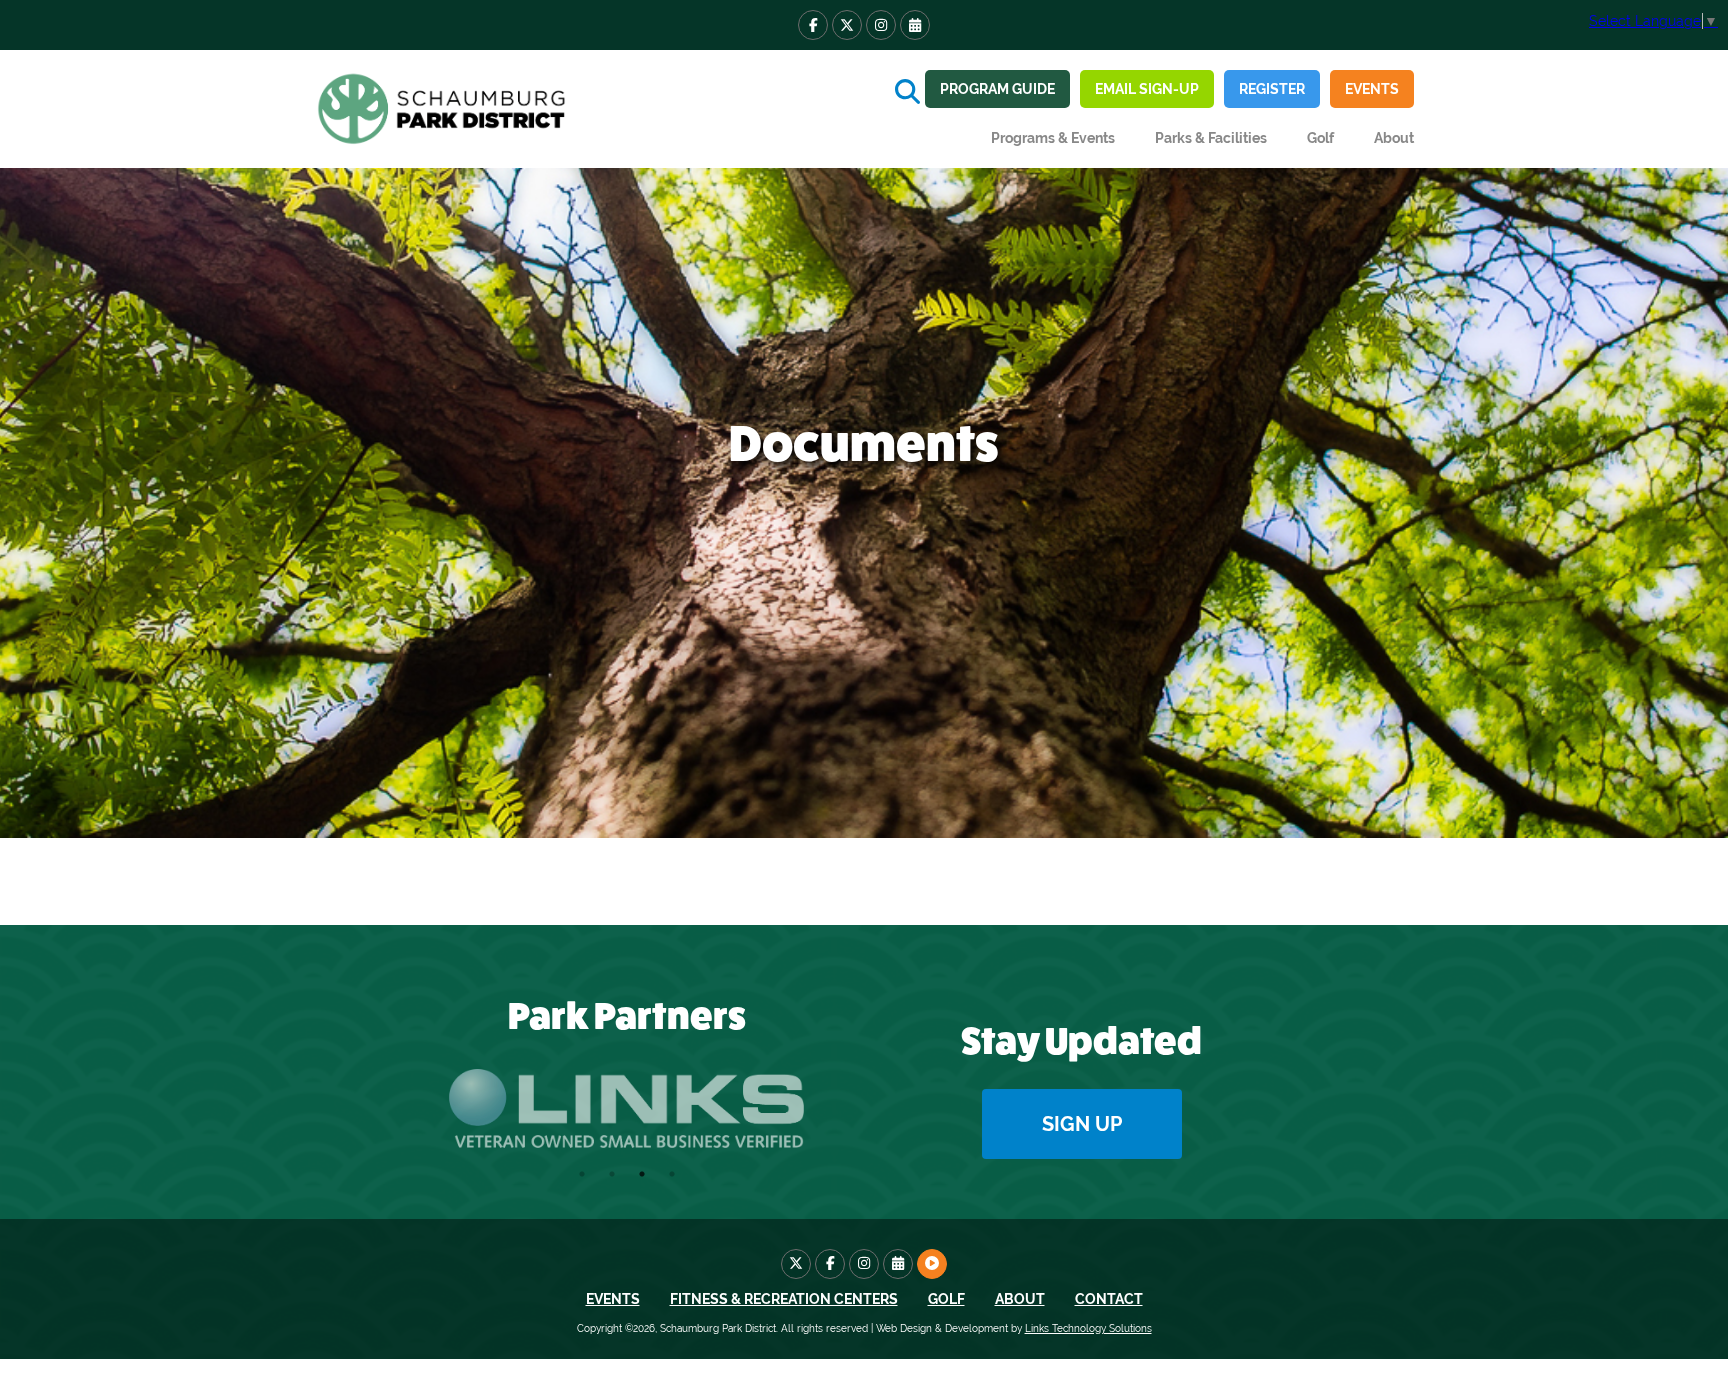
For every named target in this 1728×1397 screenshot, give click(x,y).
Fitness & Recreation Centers (784, 1299)
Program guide (997, 89)
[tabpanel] (626, 1109)
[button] (1053, 138)
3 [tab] (642, 1174)
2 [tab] (612, 1174)
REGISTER (1272, 89)
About (1020, 1299)
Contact (1109, 1299)
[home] (444, 109)
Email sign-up (1147, 89)
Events (1372, 89)
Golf (1320, 138)
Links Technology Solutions (1088, 1328)
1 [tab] (582, 1174)
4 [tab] (672, 1174)
